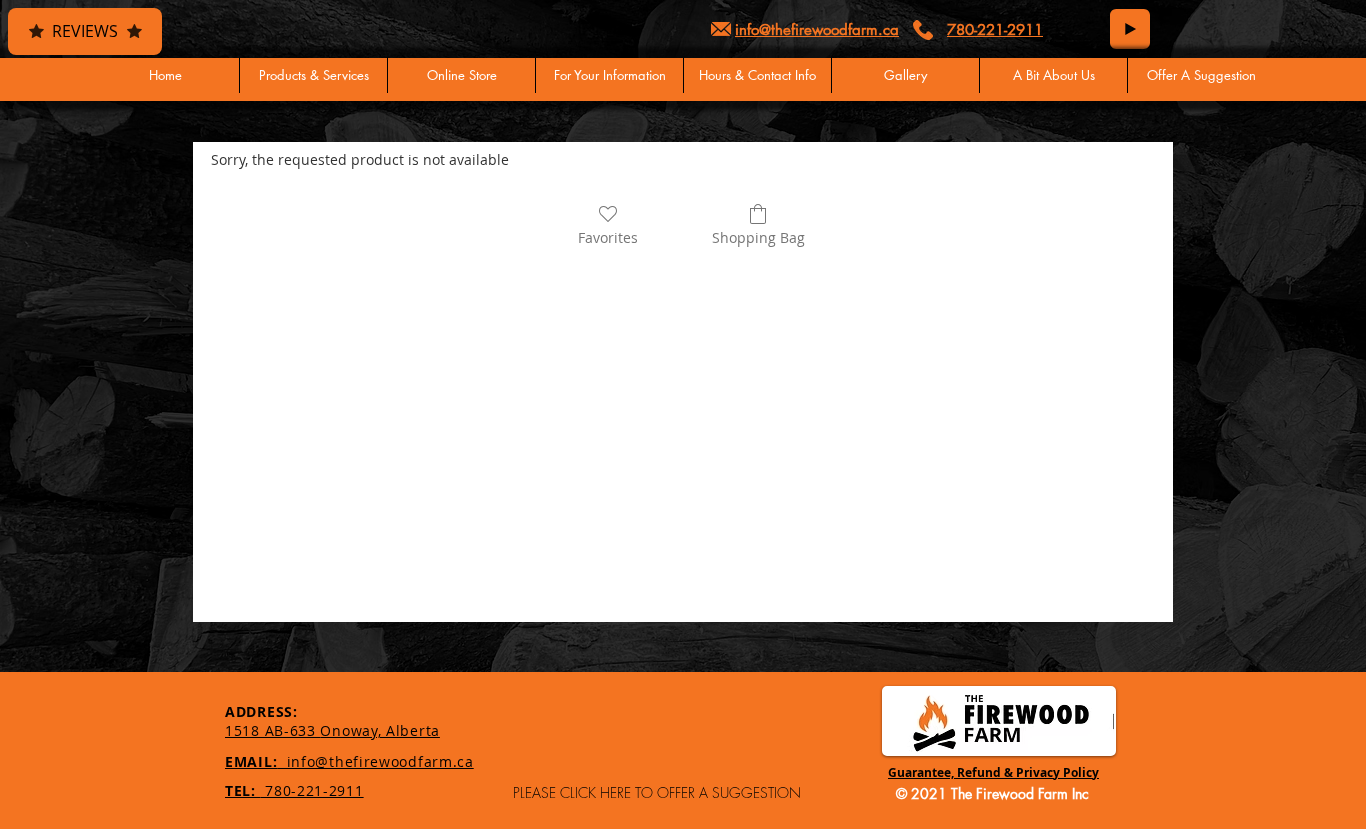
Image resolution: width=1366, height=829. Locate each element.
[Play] (1130, 29)
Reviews (85, 31)
